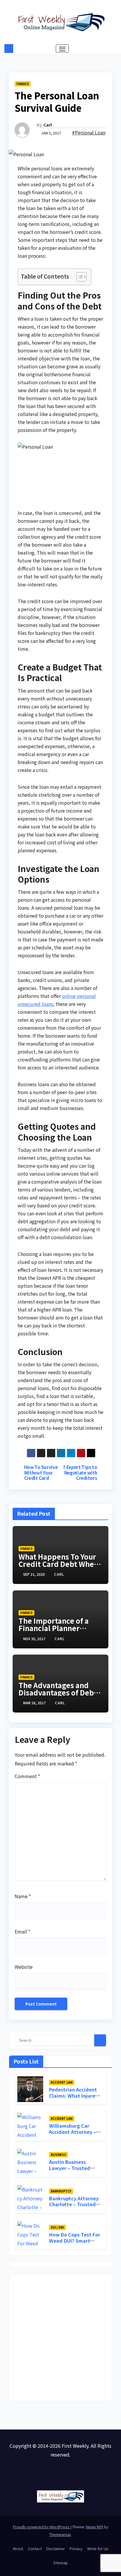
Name (23, 1896)
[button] (113, 49)
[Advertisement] (60, 2338)
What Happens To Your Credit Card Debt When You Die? (58, 1564)
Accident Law (62, 2082)
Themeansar (60, 2534)
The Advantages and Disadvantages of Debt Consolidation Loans (58, 1692)
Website (24, 1967)
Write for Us (98, 2548)
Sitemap (60, 2563)
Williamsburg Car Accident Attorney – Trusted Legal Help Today (73, 2135)
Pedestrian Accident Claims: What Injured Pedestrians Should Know (74, 2099)
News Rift (95, 2527)
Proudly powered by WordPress (42, 2527)
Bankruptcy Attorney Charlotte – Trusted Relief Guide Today (74, 2204)
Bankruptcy (61, 2191)
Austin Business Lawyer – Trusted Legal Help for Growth (75, 2168)
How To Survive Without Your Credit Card (41, 1472)
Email (22, 1931)
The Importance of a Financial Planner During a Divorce (54, 1628)
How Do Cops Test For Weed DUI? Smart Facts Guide (75, 2241)
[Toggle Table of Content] (79, 277)
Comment (27, 1776)
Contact (35, 2548)
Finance (23, 84)
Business (58, 2155)
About (18, 2548)
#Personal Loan (89, 132)
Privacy (76, 2548)
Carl (48, 125)
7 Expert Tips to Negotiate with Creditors (80, 1472)
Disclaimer (56, 2548)
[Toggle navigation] (62, 49)
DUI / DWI (57, 2227)
